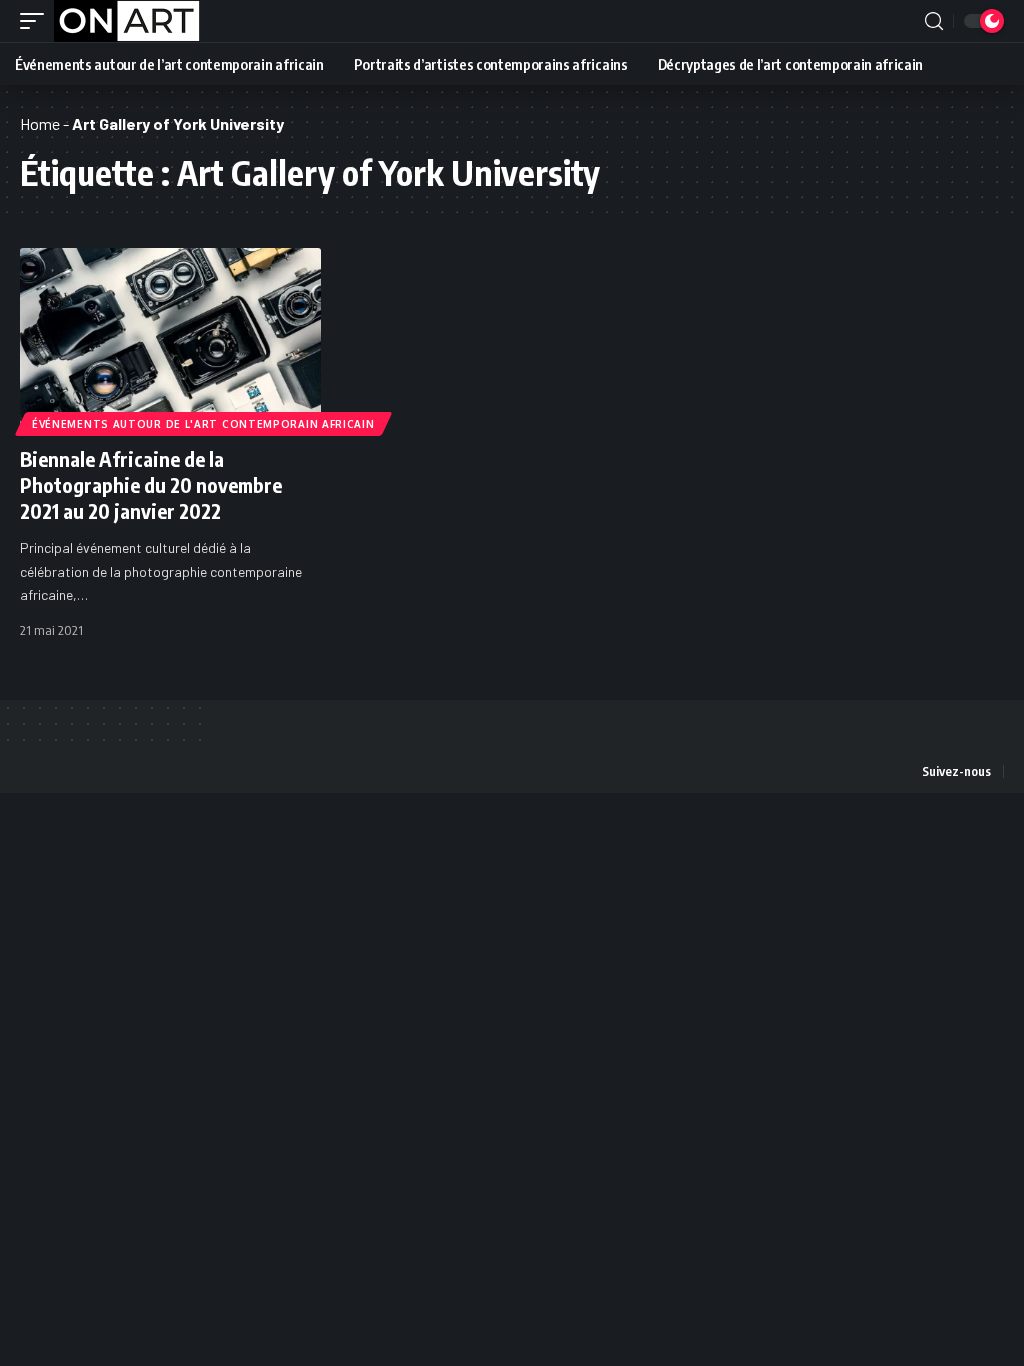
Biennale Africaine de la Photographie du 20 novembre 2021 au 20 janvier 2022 (151, 484)
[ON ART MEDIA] (127, 21)
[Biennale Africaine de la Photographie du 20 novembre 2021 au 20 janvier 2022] (170, 338)
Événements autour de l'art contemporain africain (203, 424)
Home (40, 123)
